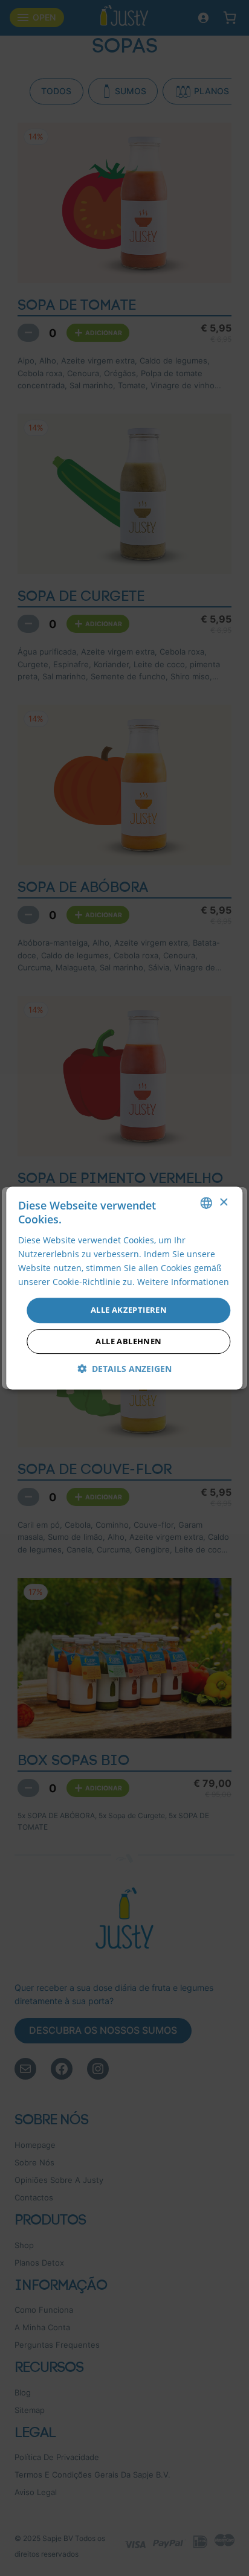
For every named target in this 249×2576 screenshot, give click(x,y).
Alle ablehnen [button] (128, 1341)
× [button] (223, 1203)
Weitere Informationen (183, 1282)
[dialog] (124, 1288)
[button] (124, 1369)
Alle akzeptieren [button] (129, 1310)
